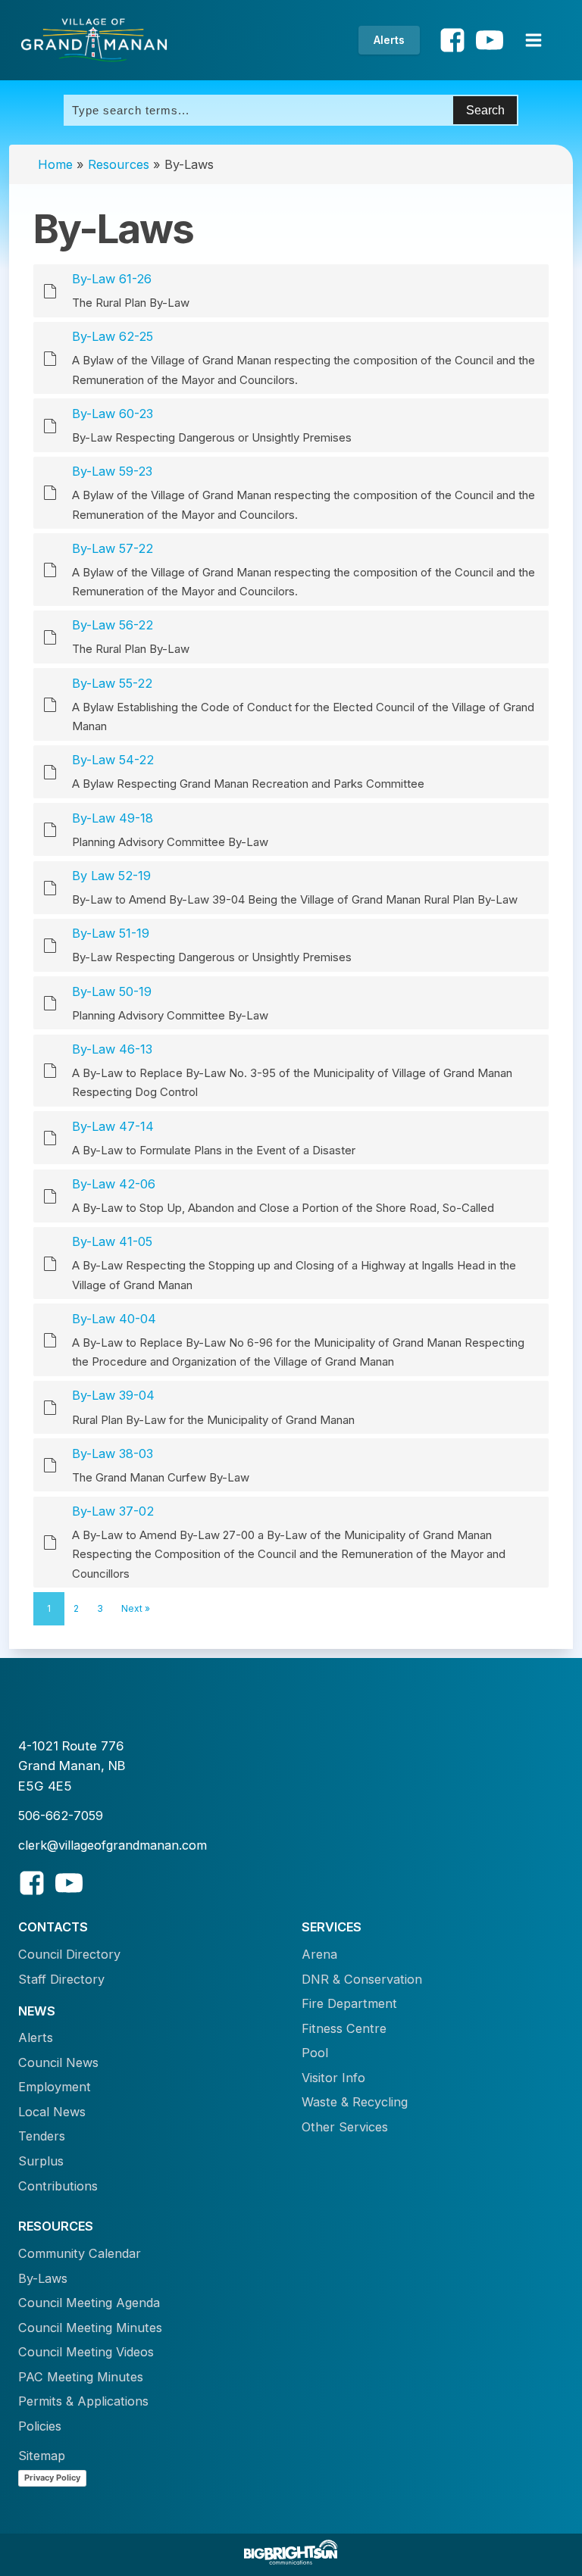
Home (55, 164)
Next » (136, 1608)
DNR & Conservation (362, 1979)
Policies (40, 2426)
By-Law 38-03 (113, 1453)
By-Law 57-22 (113, 548)
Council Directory (69, 1954)
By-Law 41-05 (112, 1241)
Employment (55, 2087)
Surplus (41, 2161)
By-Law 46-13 (112, 1049)
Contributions (58, 2186)
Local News (52, 2112)
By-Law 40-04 (114, 1319)
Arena (319, 1954)
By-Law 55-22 (112, 683)
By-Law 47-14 (113, 1126)
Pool (315, 2053)
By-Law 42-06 (114, 1184)
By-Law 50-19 (112, 991)
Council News (58, 2062)
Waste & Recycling (355, 2102)
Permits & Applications (83, 2401)
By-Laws (43, 2278)
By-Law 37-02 (113, 1511)
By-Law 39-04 (113, 1395)
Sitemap (42, 2456)
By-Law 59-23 (112, 471)
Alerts (389, 40)
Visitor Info (333, 2078)
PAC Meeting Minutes (81, 2377)
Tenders (42, 2136)
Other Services (345, 2127)
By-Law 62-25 (113, 336)
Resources (119, 164)
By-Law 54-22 (113, 760)
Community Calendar (80, 2253)
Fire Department (349, 2003)
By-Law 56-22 (113, 625)
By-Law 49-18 (113, 818)
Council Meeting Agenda (89, 2303)
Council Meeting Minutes (90, 2328)
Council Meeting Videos (86, 2352)
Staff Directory (61, 1979)
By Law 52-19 (111, 876)
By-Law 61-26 (112, 279)
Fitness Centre (344, 2028)
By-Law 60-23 (113, 414)
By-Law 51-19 (111, 933)
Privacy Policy (52, 2478)
